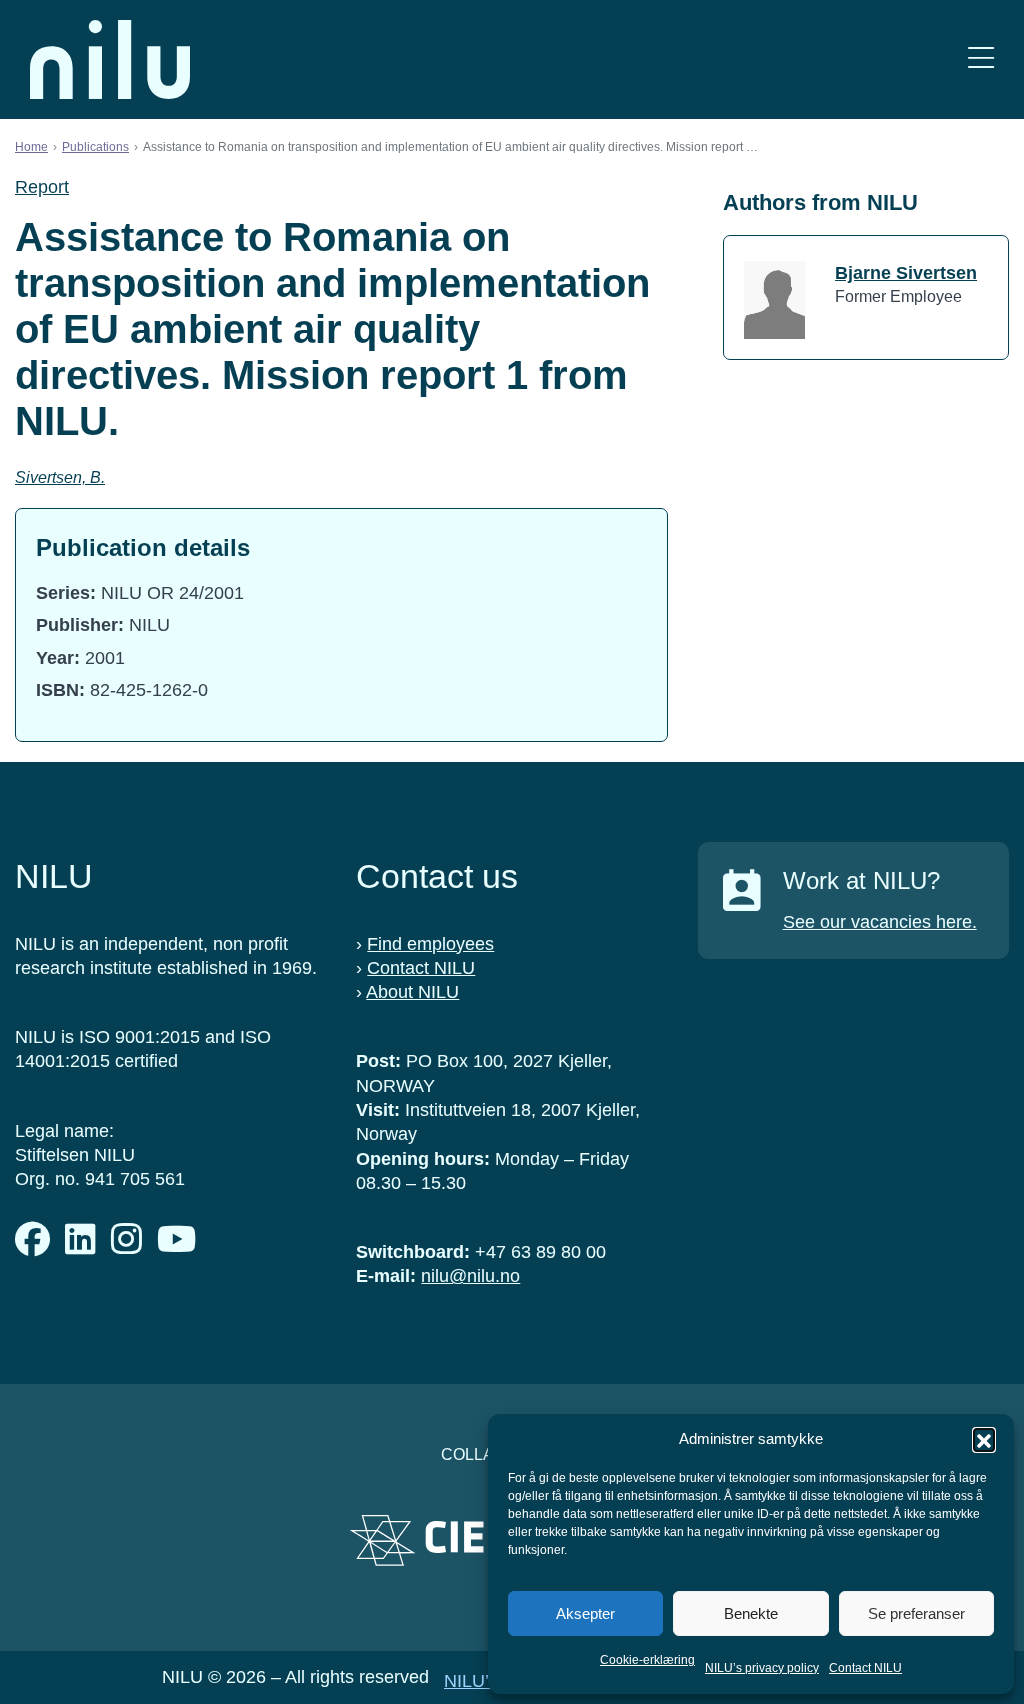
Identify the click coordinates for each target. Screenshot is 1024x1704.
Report (42, 187)
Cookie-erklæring (647, 1660)
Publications (95, 147)
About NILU (412, 992)
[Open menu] (981, 59)
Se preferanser (916, 1613)
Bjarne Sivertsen (906, 273)
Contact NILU (865, 1668)
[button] (984, 1439)
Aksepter (585, 1613)
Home (31, 147)
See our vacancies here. (880, 922)
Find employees (430, 944)
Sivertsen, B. (60, 477)
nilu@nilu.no (470, 1276)
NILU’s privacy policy (762, 1668)
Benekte (751, 1613)
